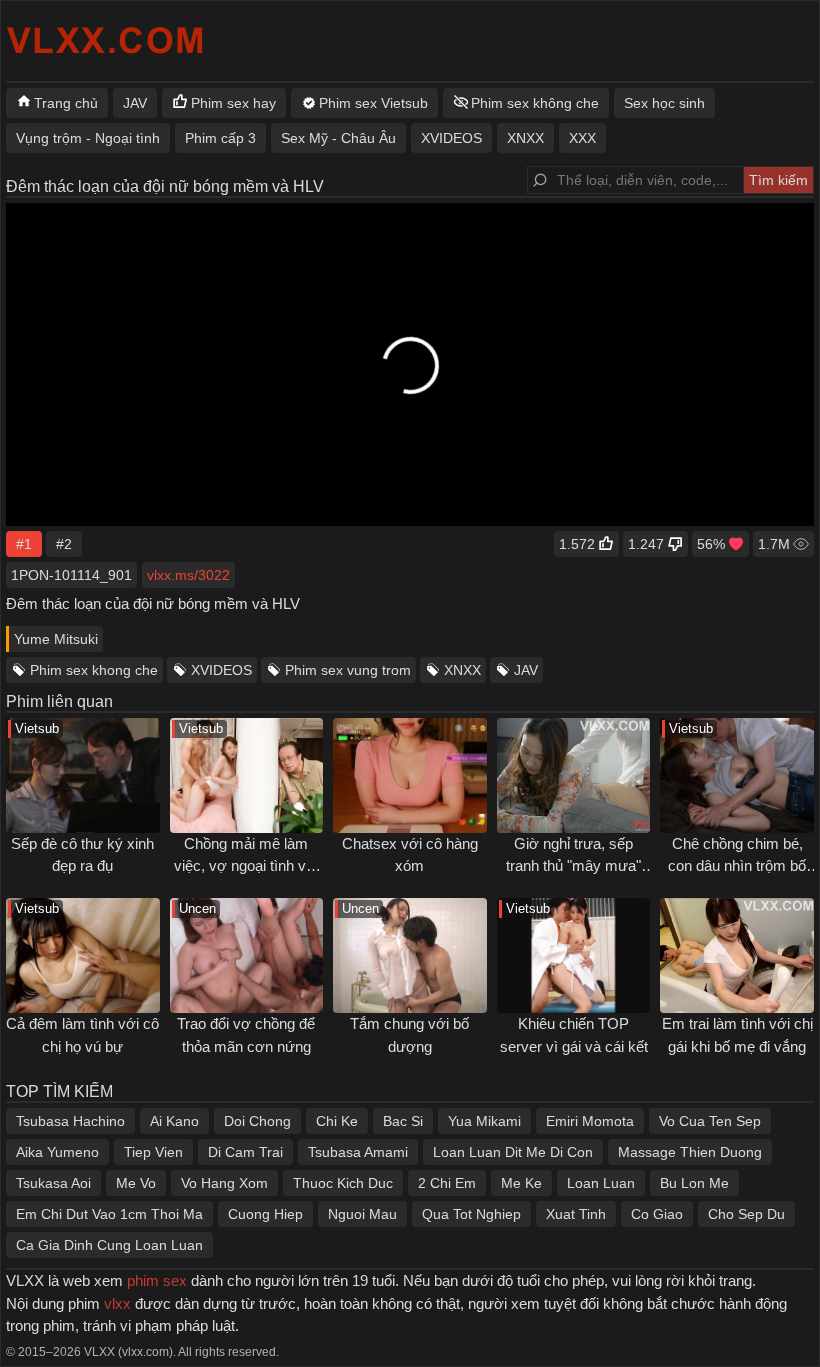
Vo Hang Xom (224, 1183)
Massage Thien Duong (690, 1152)
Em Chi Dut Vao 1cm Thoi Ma (109, 1214)
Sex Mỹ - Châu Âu (338, 138)
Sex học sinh (664, 103)
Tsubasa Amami (358, 1152)
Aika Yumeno (57, 1152)
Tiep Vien (153, 1152)
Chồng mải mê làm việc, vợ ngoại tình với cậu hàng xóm (246, 866)
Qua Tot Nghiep (471, 1214)
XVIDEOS (221, 670)
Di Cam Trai (245, 1152)
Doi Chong (257, 1121)
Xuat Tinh (576, 1214)
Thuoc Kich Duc (343, 1183)
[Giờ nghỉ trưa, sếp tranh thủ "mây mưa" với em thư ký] (574, 775)
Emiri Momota (590, 1121)
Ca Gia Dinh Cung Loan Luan (109, 1245)
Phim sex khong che (94, 670)
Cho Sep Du (746, 1214)
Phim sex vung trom (348, 670)
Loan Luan (601, 1183)
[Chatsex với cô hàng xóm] (410, 775)
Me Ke (521, 1183)
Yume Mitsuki (56, 639)
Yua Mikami (484, 1121)
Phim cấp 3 (220, 138)
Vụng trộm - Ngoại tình (88, 138)
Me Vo (136, 1183)
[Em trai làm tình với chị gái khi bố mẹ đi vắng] (737, 955)
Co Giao (657, 1214)
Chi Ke (337, 1121)
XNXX (462, 670)
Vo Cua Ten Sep (710, 1121)
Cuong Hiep (265, 1214)
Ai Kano (174, 1121)
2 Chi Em (447, 1183)
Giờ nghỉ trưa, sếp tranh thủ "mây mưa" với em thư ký (573, 866)
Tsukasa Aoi (53, 1183)
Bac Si (403, 1121)
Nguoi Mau (362, 1214)
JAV (526, 670)
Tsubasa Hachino (70, 1121)
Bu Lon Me (694, 1183)
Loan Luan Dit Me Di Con (513, 1152)
